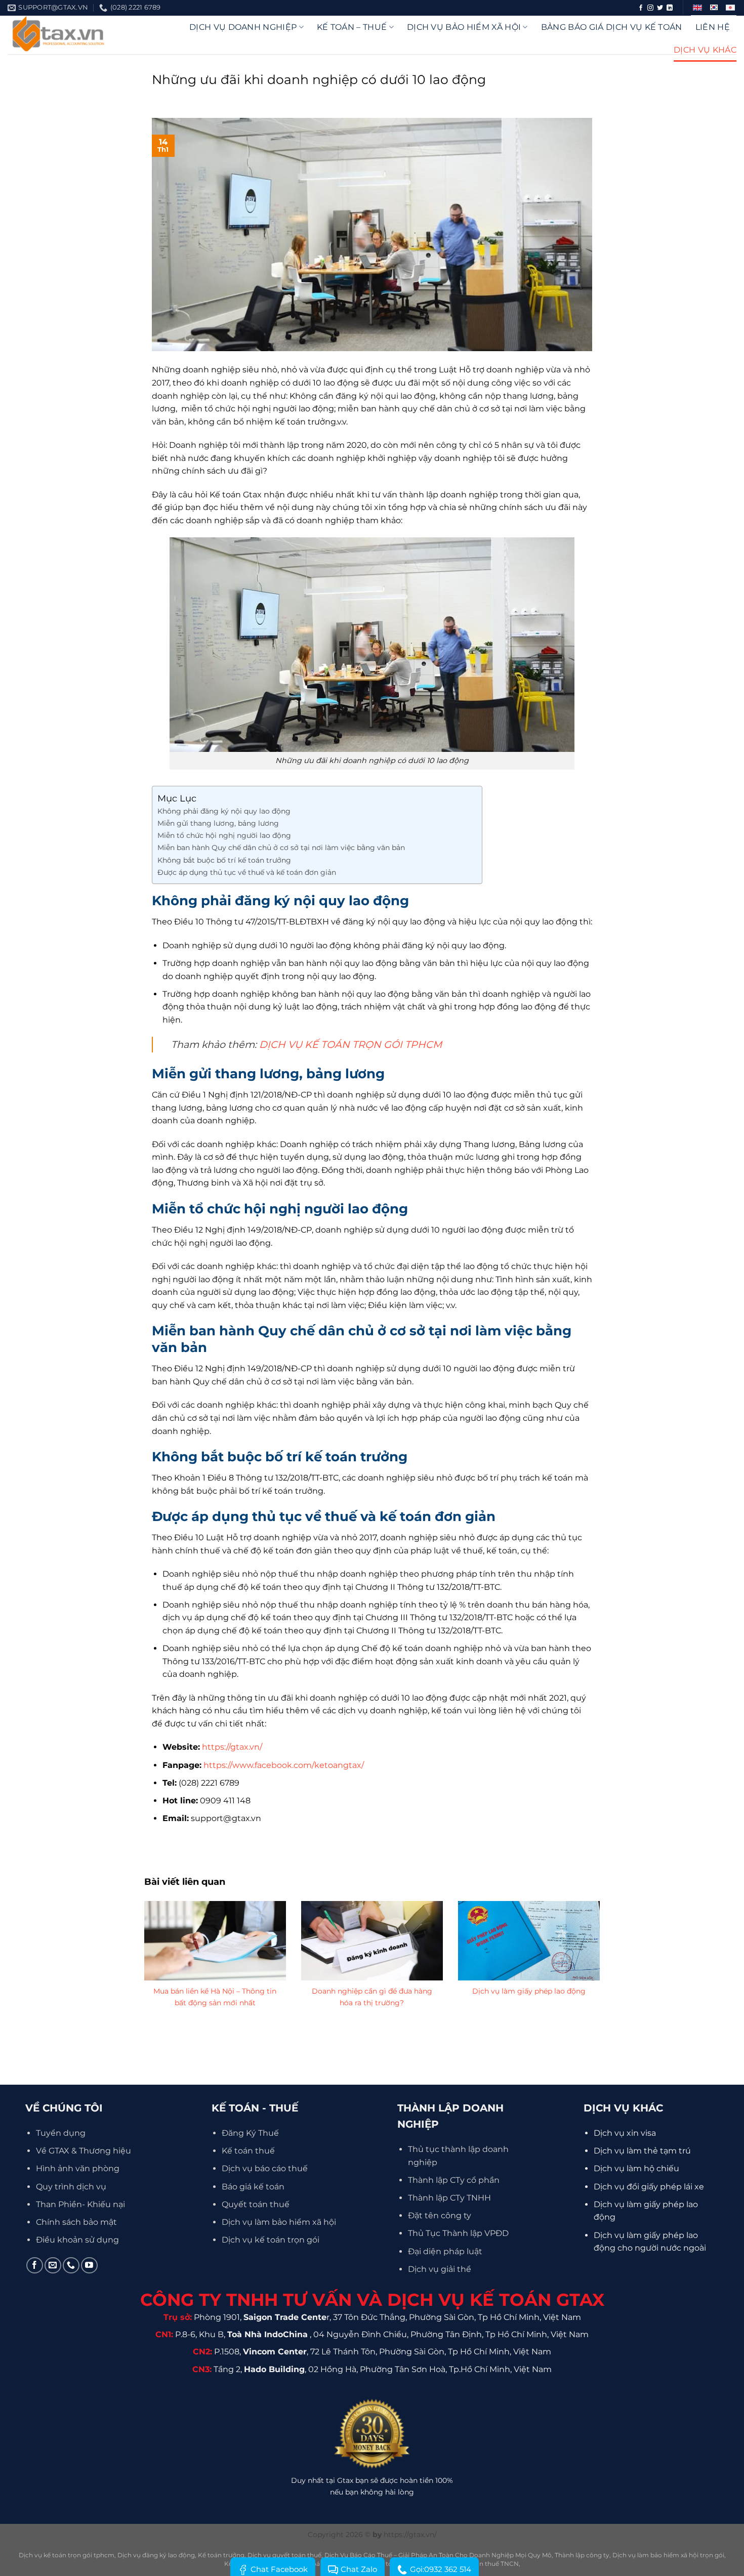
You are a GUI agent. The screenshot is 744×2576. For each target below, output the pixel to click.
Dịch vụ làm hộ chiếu (636, 2168)
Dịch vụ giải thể (440, 2269)
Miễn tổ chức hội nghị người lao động (224, 835)
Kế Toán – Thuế (352, 27)
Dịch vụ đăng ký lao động (156, 2555)
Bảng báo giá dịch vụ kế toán (612, 27)
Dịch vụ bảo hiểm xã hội (464, 27)
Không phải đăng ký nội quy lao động (224, 811)
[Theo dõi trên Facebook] (641, 8)
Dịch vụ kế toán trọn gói (271, 2240)
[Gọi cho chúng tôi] (71, 2266)
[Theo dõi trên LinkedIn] (670, 8)
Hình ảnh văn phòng (78, 2168)
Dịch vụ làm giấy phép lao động (529, 1991)
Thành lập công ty (582, 2555)
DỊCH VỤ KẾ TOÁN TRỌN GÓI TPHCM (350, 1044)
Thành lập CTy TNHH (449, 2198)
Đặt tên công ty (440, 2215)
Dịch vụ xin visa (625, 2133)
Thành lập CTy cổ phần (454, 2180)
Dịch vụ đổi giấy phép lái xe (649, 2187)
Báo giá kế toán (253, 2187)
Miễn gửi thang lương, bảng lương (218, 823)
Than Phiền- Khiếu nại (80, 2204)
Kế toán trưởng (221, 2555)
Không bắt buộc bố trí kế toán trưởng (224, 860)
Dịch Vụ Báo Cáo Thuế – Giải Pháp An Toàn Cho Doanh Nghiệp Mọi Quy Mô (438, 2555)
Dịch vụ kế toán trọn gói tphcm (67, 2555)
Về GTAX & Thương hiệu (84, 2151)
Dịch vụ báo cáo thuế (265, 2168)
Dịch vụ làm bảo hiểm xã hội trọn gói (668, 2555)
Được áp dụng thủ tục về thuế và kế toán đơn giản (247, 872)
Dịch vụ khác (705, 50)
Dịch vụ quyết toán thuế (284, 2555)
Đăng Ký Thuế (250, 2133)
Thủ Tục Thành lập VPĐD (458, 2233)
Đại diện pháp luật (445, 2251)
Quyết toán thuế (256, 2204)
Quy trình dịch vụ (71, 2187)
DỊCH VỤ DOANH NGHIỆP (243, 27)
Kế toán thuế (248, 2151)
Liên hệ (713, 27)
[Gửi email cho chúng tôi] (53, 2266)
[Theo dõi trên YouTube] (89, 2266)
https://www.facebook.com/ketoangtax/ (284, 1765)
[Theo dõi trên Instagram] (650, 8)
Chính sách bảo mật (76, 2222)
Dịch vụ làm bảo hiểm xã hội (279, 2222)
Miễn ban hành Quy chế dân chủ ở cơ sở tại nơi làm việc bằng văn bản (281, 848)
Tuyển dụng (61, 2133)
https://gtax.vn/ (232, 1747)
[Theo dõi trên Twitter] (660, 8)
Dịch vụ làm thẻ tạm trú (642, 2151)
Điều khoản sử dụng (77, 2240)
